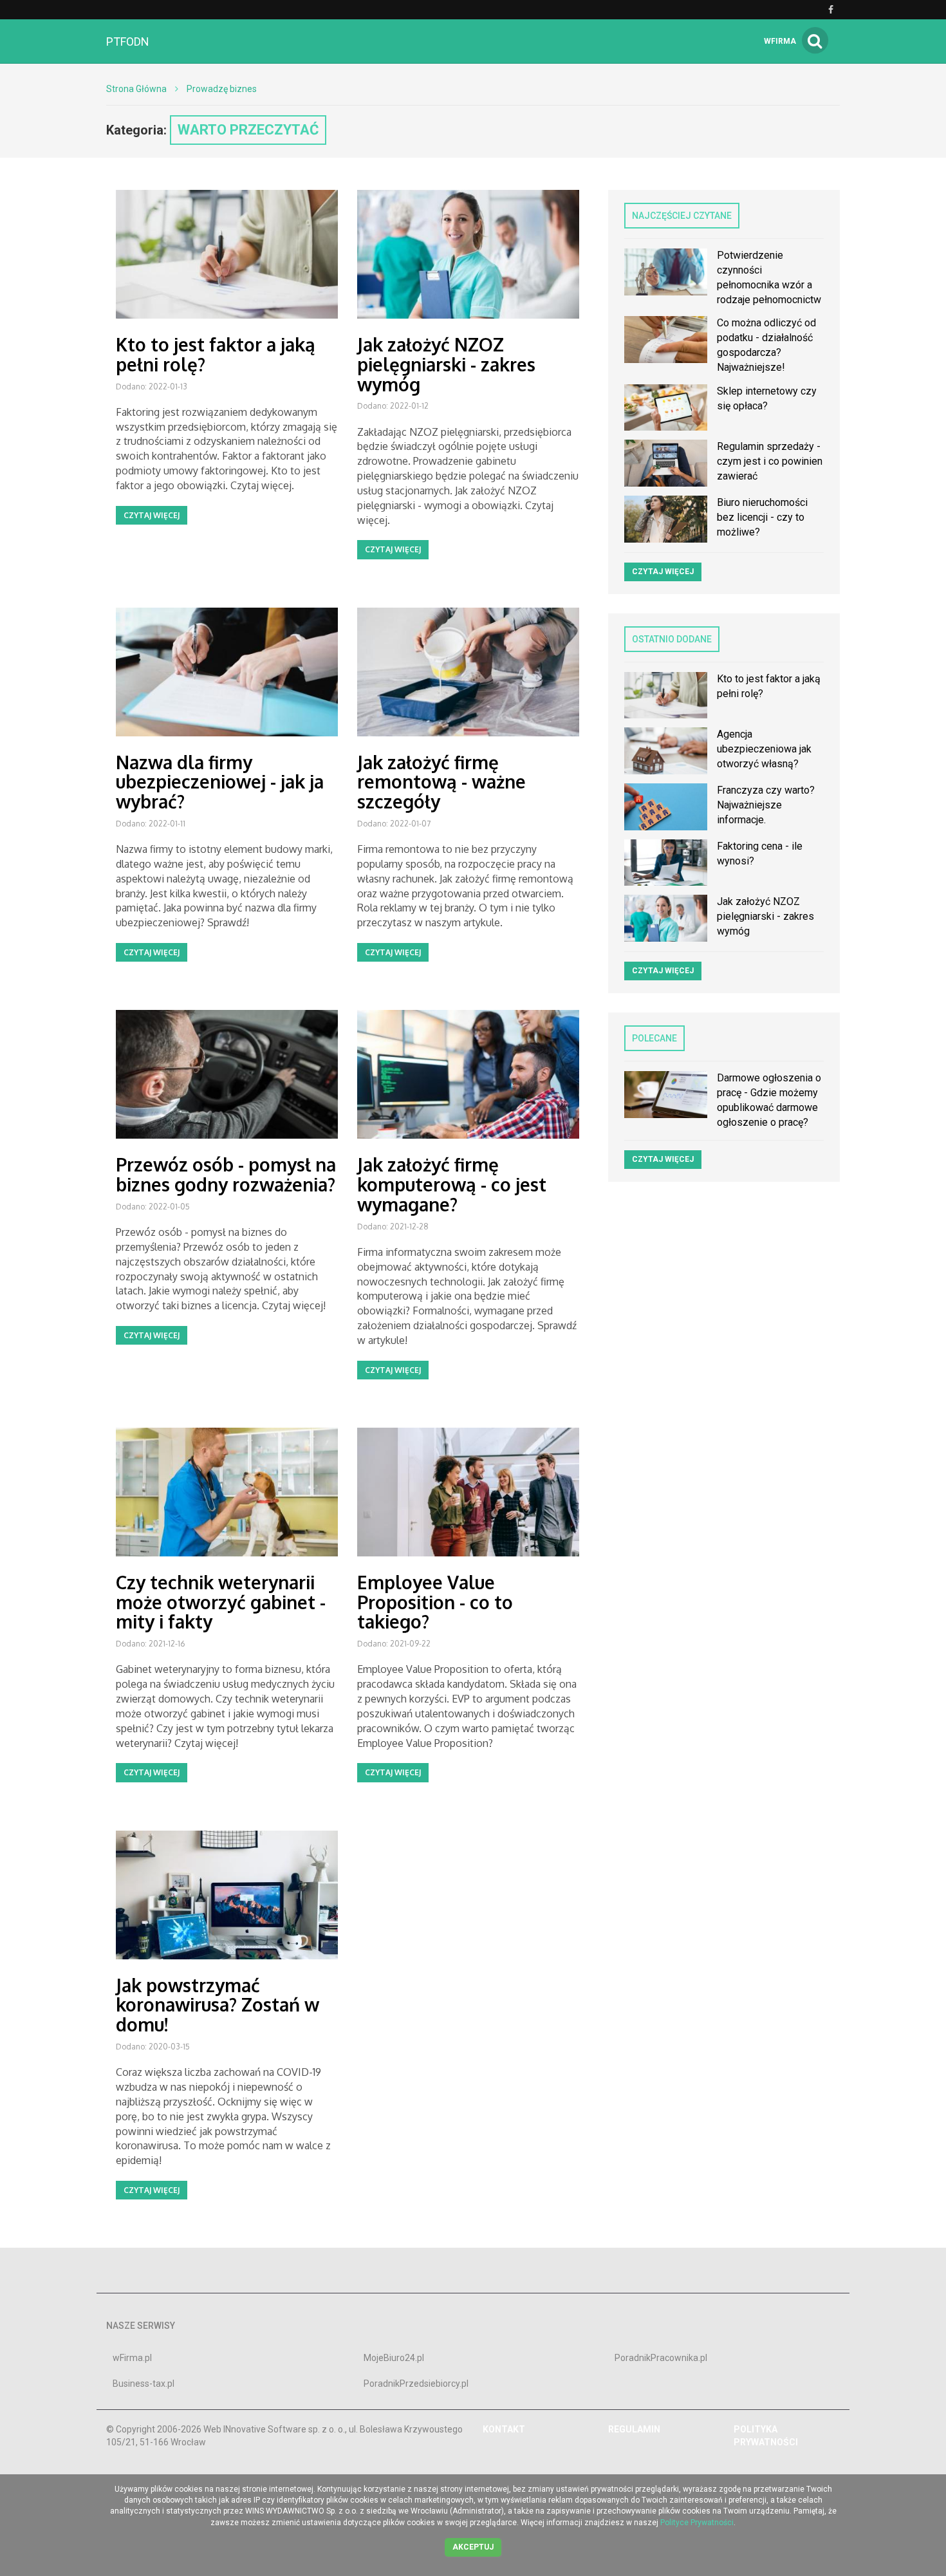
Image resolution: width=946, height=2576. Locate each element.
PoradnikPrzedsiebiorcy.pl (416, 2384)
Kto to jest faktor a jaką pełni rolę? (216, 354)
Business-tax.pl (144, 2384)
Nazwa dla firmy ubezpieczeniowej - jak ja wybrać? (220, 782)
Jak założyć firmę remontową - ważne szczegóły (441, 782)
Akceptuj (473, 2547)
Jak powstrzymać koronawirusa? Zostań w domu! (218, 2005)
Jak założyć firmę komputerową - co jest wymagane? (452, 1184)
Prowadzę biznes (222, 89)
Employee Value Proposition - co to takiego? (435, 1602)
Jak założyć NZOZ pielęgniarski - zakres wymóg (446, 364)
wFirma (780, 41)
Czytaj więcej (152, 515)
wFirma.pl (132, 2358)
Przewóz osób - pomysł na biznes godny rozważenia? (226, 1174)
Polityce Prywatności (697, 2523)
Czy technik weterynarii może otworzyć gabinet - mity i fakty (221, 1602)
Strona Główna (136, 89)
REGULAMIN (634, 2429)
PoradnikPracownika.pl (661, 2358)
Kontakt (504, 2429)
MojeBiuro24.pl (394, 2358)
